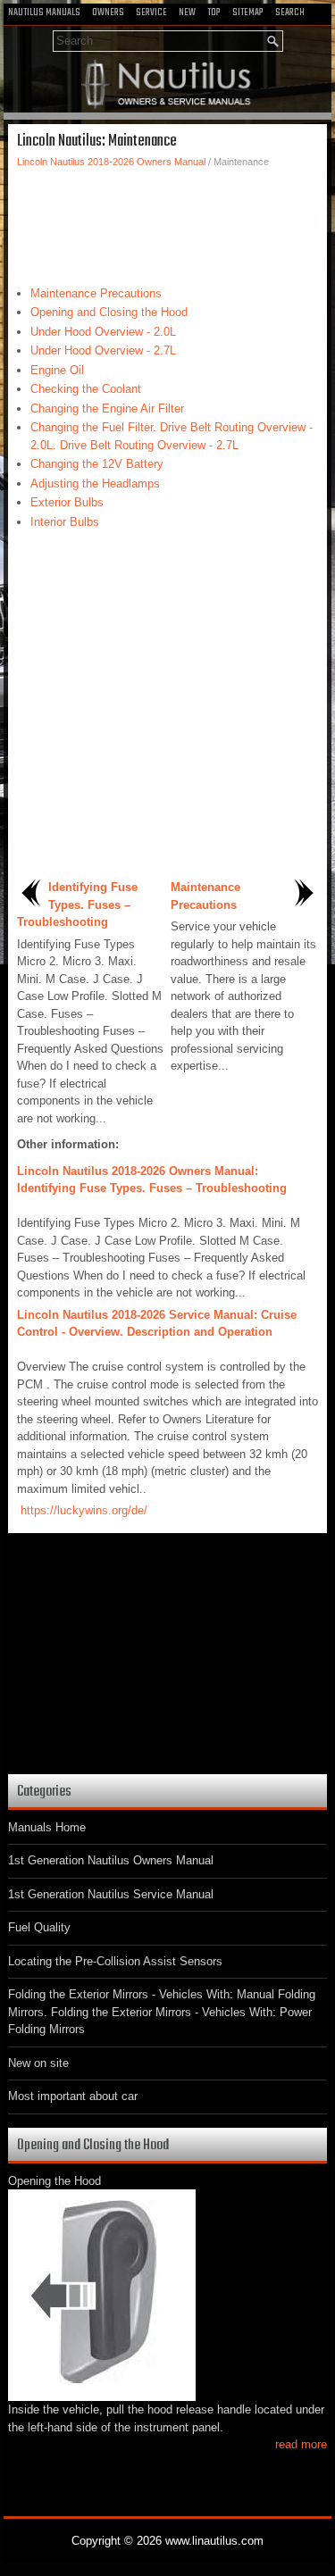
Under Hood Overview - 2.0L (103, 332)
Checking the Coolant (86, 389)
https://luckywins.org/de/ (84, 1510)
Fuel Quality (39, 1927)
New (187, 13)
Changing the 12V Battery (97, 464)
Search (290, 13)
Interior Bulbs (65, 522)
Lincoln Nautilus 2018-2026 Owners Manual (111, 162)
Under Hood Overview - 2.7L (103, 350)
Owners (108, 13)
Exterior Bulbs (67, 502)
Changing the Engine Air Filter (107, 408)
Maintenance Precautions (96, 293)
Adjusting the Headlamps (95, 484)
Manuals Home (47, 1827)
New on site (38, 2063)
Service (151, 13)
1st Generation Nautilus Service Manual (111, 1894)
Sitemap (248, 13)
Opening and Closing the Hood (109, 312)
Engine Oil (57, 370)
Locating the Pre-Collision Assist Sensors (115, 1961)
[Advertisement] (167, 222)
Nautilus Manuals (44, 13)
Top (214, 13)
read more (301, 2444)
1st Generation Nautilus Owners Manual (111, 1860)
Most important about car (73, 2096)
